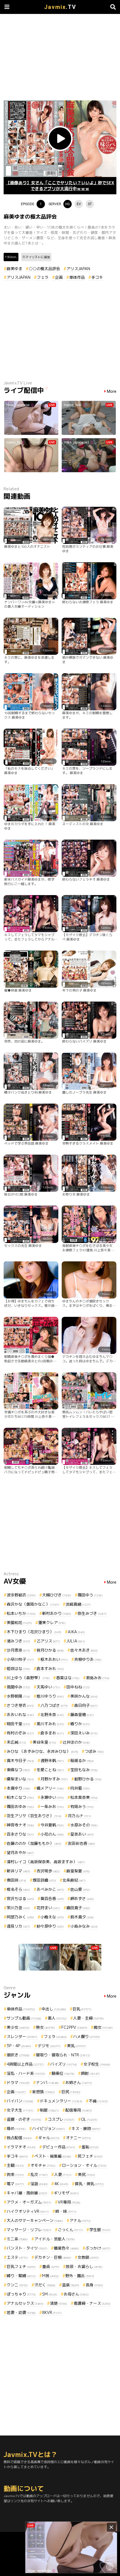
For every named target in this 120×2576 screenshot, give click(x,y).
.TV (60, 7)
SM (50, 2294)
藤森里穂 (82, 1714)
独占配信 (19, 2138)
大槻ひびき (57, 1595)
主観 (15, 2165)
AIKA (76, 1632)
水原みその (84, 1825)
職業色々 (66, 2248)
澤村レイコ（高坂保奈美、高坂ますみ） (46, 1862)
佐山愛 (80, 1889)
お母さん (76, 2294)
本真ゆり (18, 1788)
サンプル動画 (24, 2018)
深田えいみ (84, 1733)
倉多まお (52, 1733)
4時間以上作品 (25, 2064)
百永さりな (20, 1834)
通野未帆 (52, 1760)
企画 (59, 277)
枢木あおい (54, 1659)
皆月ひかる (50, 1650)
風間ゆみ (18, 1687)
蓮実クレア (52, 1623)
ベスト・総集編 (53, 2156)
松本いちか (21, 1613)
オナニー (78, 2138)
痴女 (103, 2027)
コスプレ (61, 2119)
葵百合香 (52, 1898)
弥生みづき (92, 1613)
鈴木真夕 (82, 1917)
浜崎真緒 (78, 1604)
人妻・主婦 (88, 2018)
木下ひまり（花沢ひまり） (34, 1632)
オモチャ (43, 2165)
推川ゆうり (50, 1696)
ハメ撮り (87, 2036)
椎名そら (18, 1889)
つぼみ (94, 1751)
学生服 (100, 2230)
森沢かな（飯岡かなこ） (33, 1604)
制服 (49, 2110)
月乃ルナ (80, 1816)
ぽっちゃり (21, 2294)
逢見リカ (18, 1926)
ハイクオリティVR (28, 2211)
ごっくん (70, 2230)
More (112, 392)
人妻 (63, 2174)
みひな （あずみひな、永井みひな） (42, 1751)
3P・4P (19, 2046)
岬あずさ (82, 1898)
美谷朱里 (44, 1742)
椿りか (80, 1724)
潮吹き (18, 2055)
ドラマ (18, 2082)
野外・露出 (80, 2276)
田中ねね (78, 1687)
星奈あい (82, 1834)
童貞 (51, 2266)
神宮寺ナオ (20, 1825)
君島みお (98, 1678)
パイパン (20, 2101)
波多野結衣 (21, 1595)
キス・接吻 (86, 2128)
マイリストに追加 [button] (38, 257)
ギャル (49, 2138)
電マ (15, 2184)
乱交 (39, 2174)
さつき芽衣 (20, 1705)
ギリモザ (66, 2193)
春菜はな (68, 1678)
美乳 (76, 2046)
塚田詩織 (44, 1880)
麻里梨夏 (78, 1871)
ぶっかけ (98, 2248)
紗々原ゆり (50, 1926)
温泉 (71, 2285)
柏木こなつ (20, 1797)
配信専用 (79, 2110)
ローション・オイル (84, 2165)
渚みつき (18, 1641)
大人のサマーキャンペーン (35, 2220)
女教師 (88, 2257)
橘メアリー (50, 1788)
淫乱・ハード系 (26, 2073)
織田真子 (78, 1908)
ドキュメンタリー (61, 2101)
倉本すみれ (50, 1669)
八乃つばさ (54, 1705)
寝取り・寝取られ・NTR (63, 2055)
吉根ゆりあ (88, 1659)
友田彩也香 (81, 1843)
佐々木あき (84, 1650)
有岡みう (82, 1806)
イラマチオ (21, 2147)
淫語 (39, 2184)
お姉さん (79, 2082)
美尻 (87, 2174)
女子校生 (97, 2064)
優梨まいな (20, 1779)
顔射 (90, 2073)
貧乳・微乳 (89, 2184)
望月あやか (20, 1852)
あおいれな (20, 1714)
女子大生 (20, 2110)
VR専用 (69, 2202)
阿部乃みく (20, 1917)
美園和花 (19, 1623)
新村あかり (57, 1613)
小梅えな (52, 1917)
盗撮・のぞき (24, 2119)
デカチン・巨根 (53, 2257)
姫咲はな (18, 1669)
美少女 (18, 2027)
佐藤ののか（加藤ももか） (34, 1843)
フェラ (43, 277)
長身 (94, 2285)
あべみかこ (50, 1889)
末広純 (16, 1742)
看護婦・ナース (92, 2303)
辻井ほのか (76, 1742)
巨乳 (82, 2009)
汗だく (45, 2285)
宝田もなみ (84, 1770)
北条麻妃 (74, 1880)
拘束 (15, 2174)
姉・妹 (66, 2211)
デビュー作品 (59, 2147)
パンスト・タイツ (27, 2248)
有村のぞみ (20, 1733)
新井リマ (18, 1871)
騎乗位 (63, 2073)
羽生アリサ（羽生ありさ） (34, 1816)
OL (89, 2119)
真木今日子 (20, 1760)
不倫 (98, 2101)
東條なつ (18, 1770)
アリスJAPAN (78, 269)
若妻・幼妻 (21, 2312)
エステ (17, 2257)
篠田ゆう (90, 1595)
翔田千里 (18, 1724)
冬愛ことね (50, 1770)
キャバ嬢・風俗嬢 (27, 2193)
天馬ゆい (48, 1687)
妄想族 (44, 2092)
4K (61, 2184)
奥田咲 (16, 1880)
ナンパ (47, 2082)
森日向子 (86, 1705)
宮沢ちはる (20, 1898)
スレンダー (22, 2036)
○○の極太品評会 (44, 269)
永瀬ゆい (52, 1797)
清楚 (59, 2303)
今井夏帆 (52, 1825)
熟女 (45, 2027)
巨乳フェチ (21, 2266)
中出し (54, 2009)
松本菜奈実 (84, 1797)
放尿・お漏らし (84, 2266)
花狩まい (48, 1908)
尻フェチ (90, 2156)
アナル (80, 2220)
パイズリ (64, 2064)
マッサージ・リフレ (29, 2230)
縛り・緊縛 (21, 2276)
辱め (16, 2128)
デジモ (49, 2046)
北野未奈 (52, 1714)
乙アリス (48, 1641)
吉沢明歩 (48, 1871)
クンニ (17, 2285)
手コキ (97, 277)
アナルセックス (25, 2303)
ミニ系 (17, 2239)
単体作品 (77, 277)
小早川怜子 (20, 1659)
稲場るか (82, 1760)
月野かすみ (54, 1779)
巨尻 (71, 2092)
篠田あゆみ (20, 1806)
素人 (57, 2018)
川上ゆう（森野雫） (28, 1678)
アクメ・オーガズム (29, 2202)
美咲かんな (84, 1696)
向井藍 (80, 1788)
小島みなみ (84, 1926)
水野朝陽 (18, 1696)
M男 (51, 2276)
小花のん (52, 1834)
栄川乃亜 (18, 1908)
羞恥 (90, 2147)
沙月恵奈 (18, 1650)
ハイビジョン (49, 2128)
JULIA (76, 1641)
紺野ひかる (88, 1779)
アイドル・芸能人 (55, 2239)
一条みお (52, 1806)
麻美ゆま (15, 269)
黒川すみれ (50, 1724)
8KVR (52, 2312)
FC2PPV (74, 2027)
